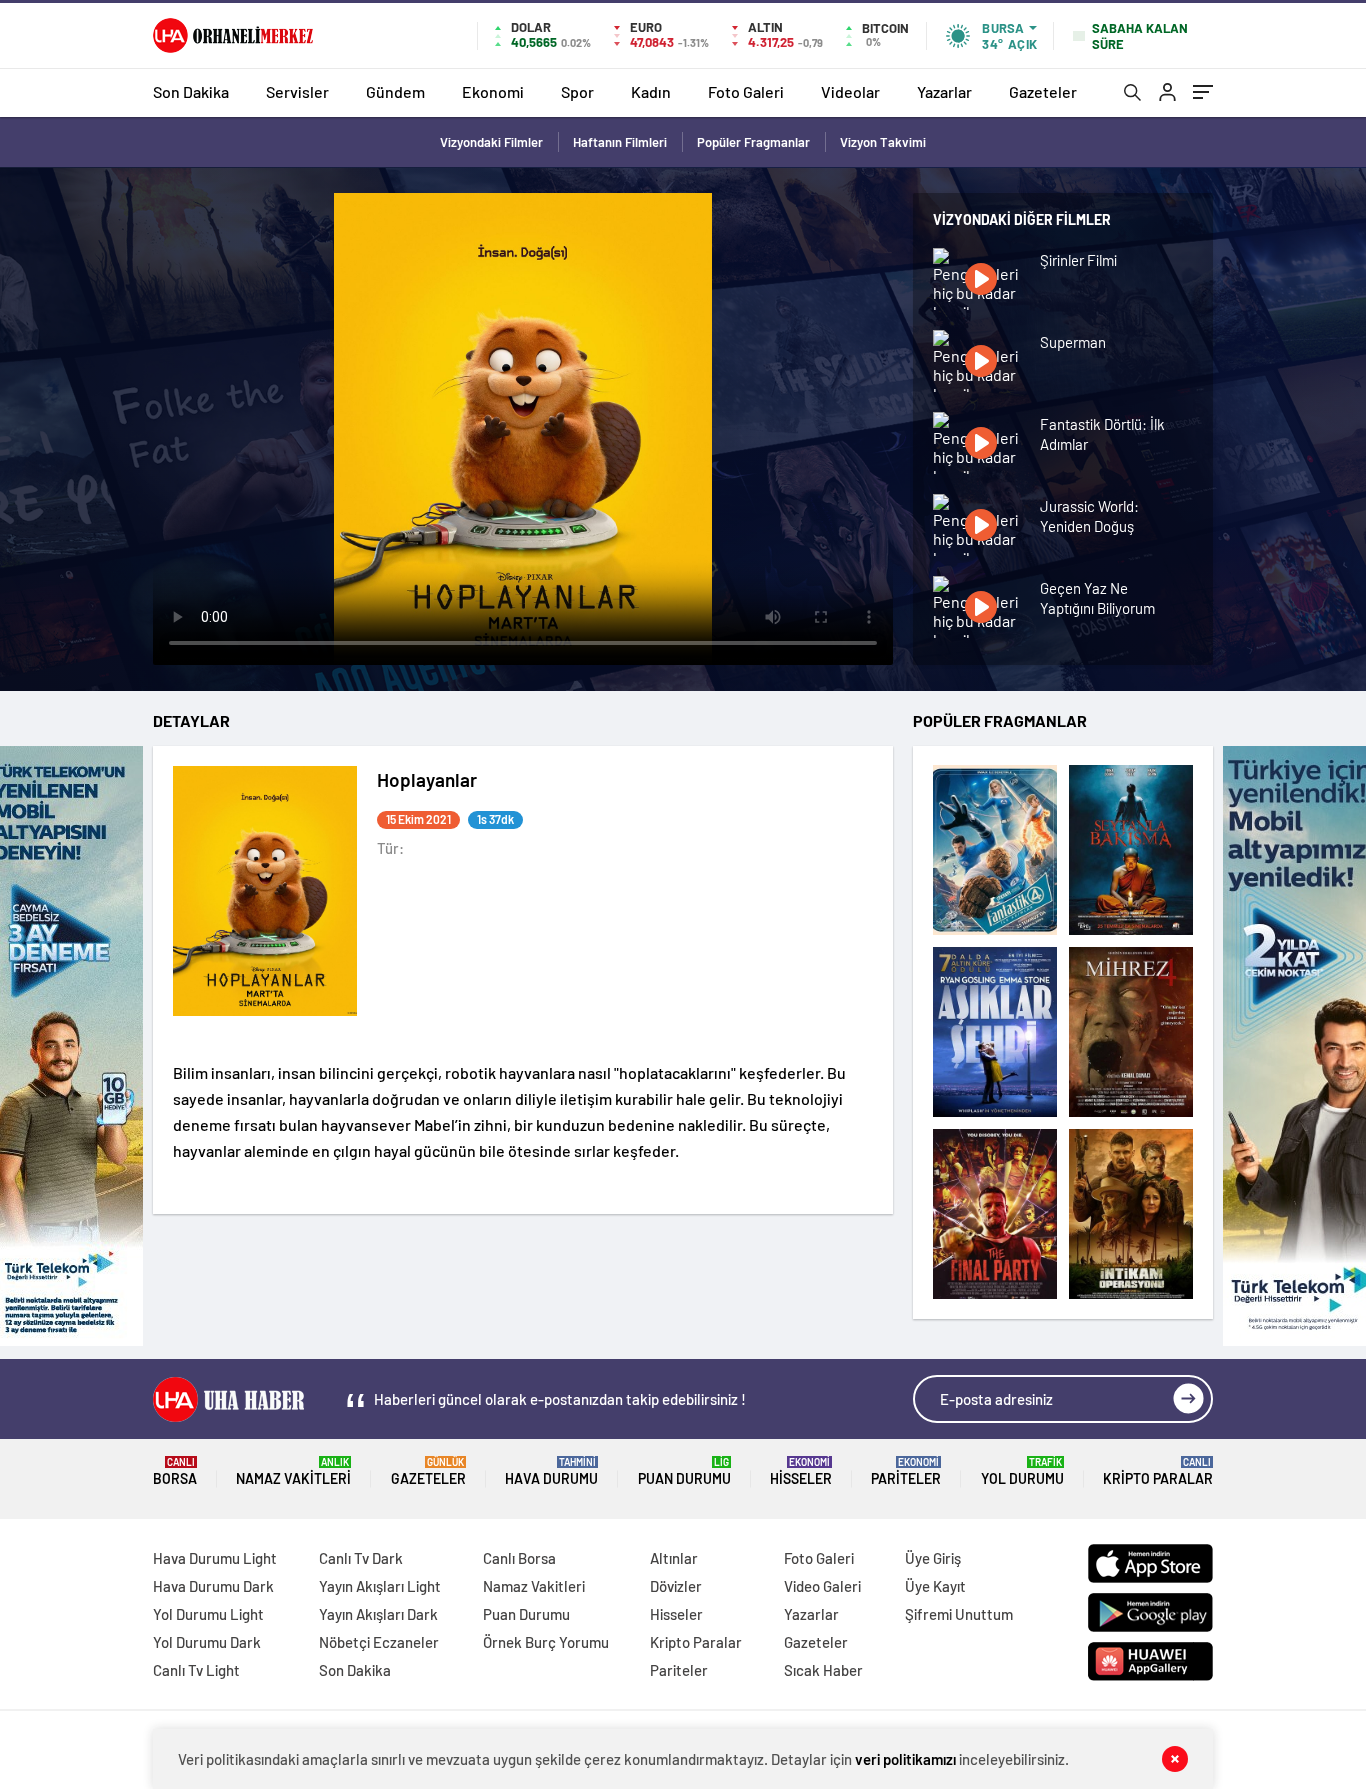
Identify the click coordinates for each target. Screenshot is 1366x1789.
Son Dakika (191, 91)
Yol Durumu (1022, 1471)
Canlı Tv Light (196, 1670)
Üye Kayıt (935, 1586)
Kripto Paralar (1158, 1471)
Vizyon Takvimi (883, 142)
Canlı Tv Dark (361, 1558)
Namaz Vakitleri (293, 1471)
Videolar (850, 91)
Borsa (175, 1471)
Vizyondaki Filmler (491, 142)
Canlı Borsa (519, 1558)
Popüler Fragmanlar (753, 142)
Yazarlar (944, 91)
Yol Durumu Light (208, 1614)
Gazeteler (1043, 91)
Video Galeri (822, 1586)
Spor (577, 91)
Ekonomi (493, 91)
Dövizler (676, 1586)
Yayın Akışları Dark (378, 1614)
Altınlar (674, 1558)
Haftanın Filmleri (620, 142)
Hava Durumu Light (215, 1558)
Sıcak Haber (823, 1670)
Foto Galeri (746, 91)
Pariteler (906, 1471)
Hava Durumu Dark (213, 1586)
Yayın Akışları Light (380, 1586)
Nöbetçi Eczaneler (379, 1642)
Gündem (395, 91)
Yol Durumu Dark (207, 1642)
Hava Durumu (551, 1471)
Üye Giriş (933, 1558)
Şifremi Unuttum (959, 1614)
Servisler (297, 91)
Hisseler (801, 1471)
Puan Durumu (684, 1471)
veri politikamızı (905, 1759)
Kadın (651, 91)
